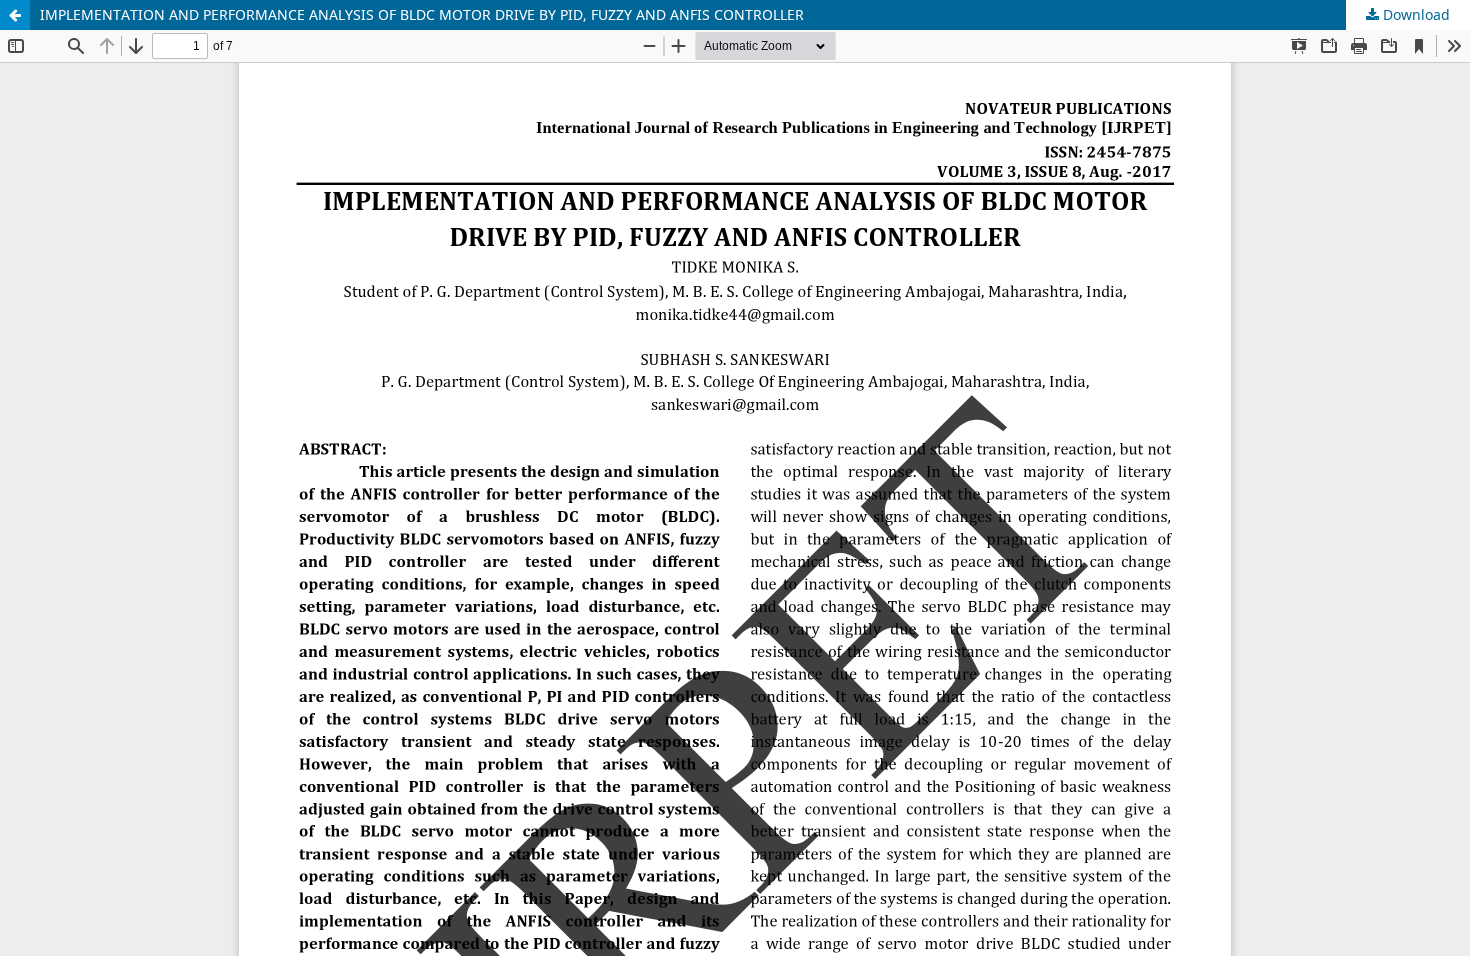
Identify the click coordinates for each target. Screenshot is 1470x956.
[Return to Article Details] (15, 15)
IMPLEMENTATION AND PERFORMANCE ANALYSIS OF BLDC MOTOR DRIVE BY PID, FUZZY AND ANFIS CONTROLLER (422, 14)
